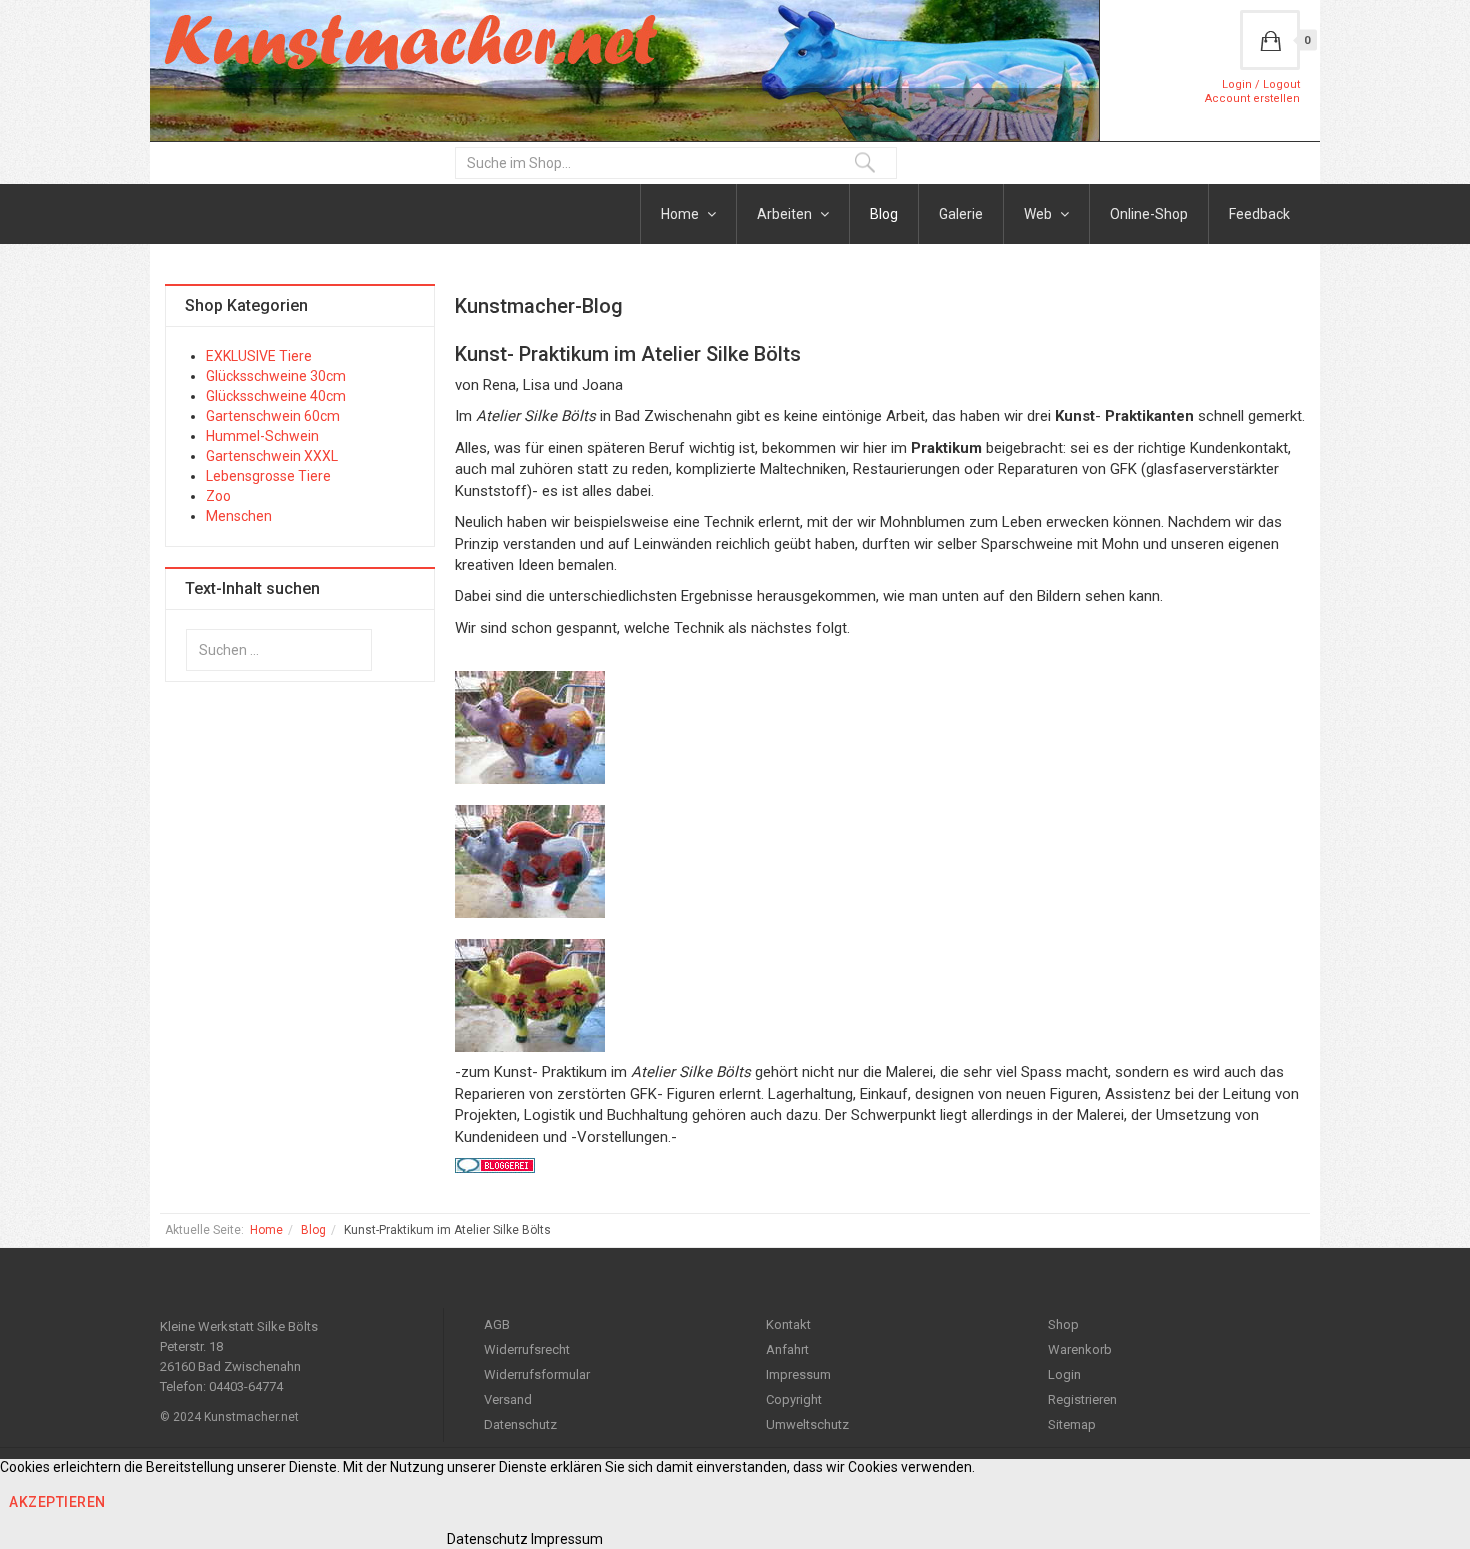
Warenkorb (1080, 1349)
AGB (497, 1324)
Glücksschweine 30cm (276, 376)
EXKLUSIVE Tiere (259, 356)
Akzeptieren (57, 1502)
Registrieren (1082, 1399)
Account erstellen (1252, 98)
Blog (884, 214)
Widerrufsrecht (527, 1349)
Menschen (239, 516)
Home (681, 214)
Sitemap (1072, 1424)
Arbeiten (786, 214)
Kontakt (788, 1324)
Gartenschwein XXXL (272, 456)
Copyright (794, 1399)
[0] (1270, 40)
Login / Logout (1261, 84)
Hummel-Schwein (262, 436)
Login (1064, 1374)
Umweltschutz (807, 1424)
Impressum (798, 1374)
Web (1039, 214)
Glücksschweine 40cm (276, 396)
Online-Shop (1149, 214)
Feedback (1259, 214)
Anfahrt (787, 1349)
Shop (1063, 1324)
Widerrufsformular (537, 1374)
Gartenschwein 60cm (273, 416)
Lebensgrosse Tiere (268, 476)
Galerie (961, 214)
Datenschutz (520, 1424)
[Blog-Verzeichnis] (880, 1165)
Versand (508, 1399)
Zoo (218, 496)
